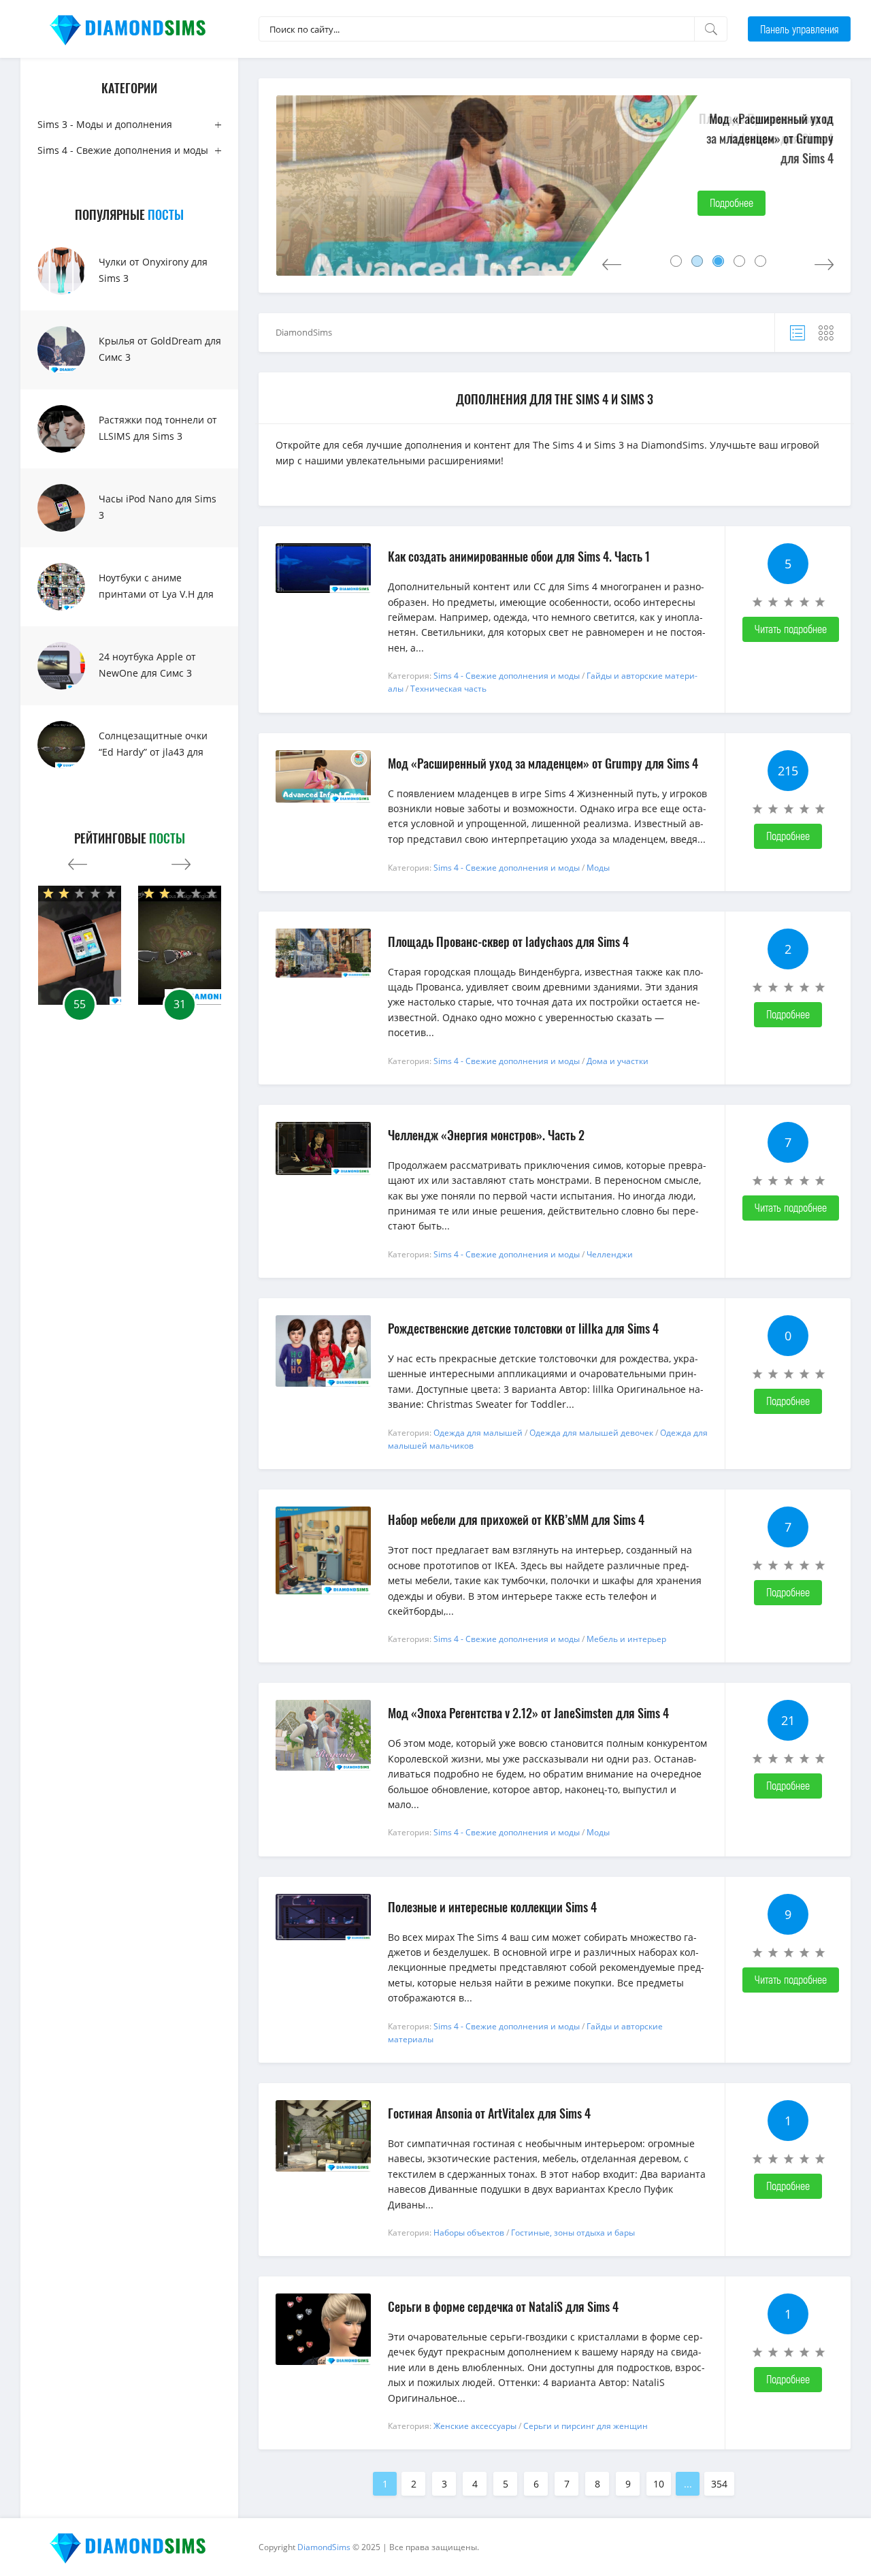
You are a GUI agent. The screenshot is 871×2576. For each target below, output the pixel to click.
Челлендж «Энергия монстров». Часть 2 (486, 1135)
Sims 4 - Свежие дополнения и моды (123, 150)
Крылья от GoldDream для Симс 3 (160, 349)
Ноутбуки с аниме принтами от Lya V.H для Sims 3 (156, 594)
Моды (598, 868)
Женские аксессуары (475, 2426)
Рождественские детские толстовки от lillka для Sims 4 (523, 1328)
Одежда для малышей (478, 1433)
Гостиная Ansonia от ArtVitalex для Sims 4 (489, 2113)
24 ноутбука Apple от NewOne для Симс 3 (147, 665)
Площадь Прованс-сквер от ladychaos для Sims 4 (766, 128)
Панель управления (799, 29)
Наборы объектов (469, 2233)
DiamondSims (304, 332)
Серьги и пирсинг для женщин (586, 2426)
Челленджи (610, 1254)
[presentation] (78, 861)
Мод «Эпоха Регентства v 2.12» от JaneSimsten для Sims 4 (528, 1713)
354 (719, 2484)
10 (659, 2484)
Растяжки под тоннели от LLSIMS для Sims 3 (158, 428)
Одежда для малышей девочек (591, 1433)
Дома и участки (618, 1061)
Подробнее (732, 203)
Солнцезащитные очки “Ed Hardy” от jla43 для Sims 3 (153, 752)
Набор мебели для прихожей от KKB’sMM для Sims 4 (516, 1519)
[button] (676, 261)
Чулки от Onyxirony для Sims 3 (153, 270)
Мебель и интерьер (626, 1639)
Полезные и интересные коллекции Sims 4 (492, 1907)
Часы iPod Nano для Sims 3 (158, 507)
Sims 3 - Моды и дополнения (105, 124)
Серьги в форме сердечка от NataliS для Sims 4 (503, 2306)
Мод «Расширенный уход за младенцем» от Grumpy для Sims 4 (543, 763)
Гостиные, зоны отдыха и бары (573, 2233)
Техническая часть (448, 689)
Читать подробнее (791, 629)
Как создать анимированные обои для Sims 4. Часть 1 (519, 556)
